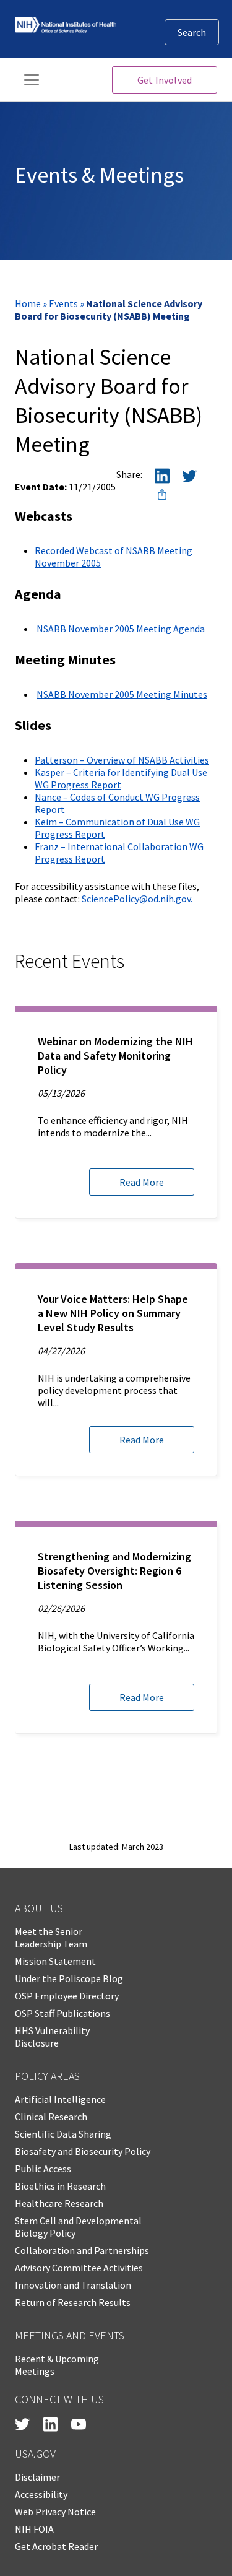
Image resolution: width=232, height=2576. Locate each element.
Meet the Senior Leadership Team (51, 1938)
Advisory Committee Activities (79, 2268)
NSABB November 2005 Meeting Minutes (122, 694)
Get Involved (165, 80)
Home (28, 303)
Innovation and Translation (73, 2285)
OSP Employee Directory (67, 1996)
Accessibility (41, 2494)
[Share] (162, 497)
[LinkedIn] (162, 478)
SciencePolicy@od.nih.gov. (137, 899)
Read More (142, 1182)
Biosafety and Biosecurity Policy (83, 2151)
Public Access (43, 2169)
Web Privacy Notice (55, 2512)
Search (192, 32)
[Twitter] (189, 478)
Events (63, 303)
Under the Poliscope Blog (69, 1978)
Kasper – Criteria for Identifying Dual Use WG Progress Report (121, 778)
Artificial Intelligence (60, 2099)
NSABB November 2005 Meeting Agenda (121, 629)
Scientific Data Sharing (63, 2134)
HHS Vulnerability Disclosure (52, 2037)
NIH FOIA (34, 2529)
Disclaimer (37, 2477)
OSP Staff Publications (62, 2013)
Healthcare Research (59, 2203)
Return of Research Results (73, 2302)
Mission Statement (55, 1961)
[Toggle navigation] (32, 80)
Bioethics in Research (60, 2186)
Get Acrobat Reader (56, 2546)
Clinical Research (51, 2117)
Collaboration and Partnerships (82, 2250)
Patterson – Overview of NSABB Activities (122, 760)
